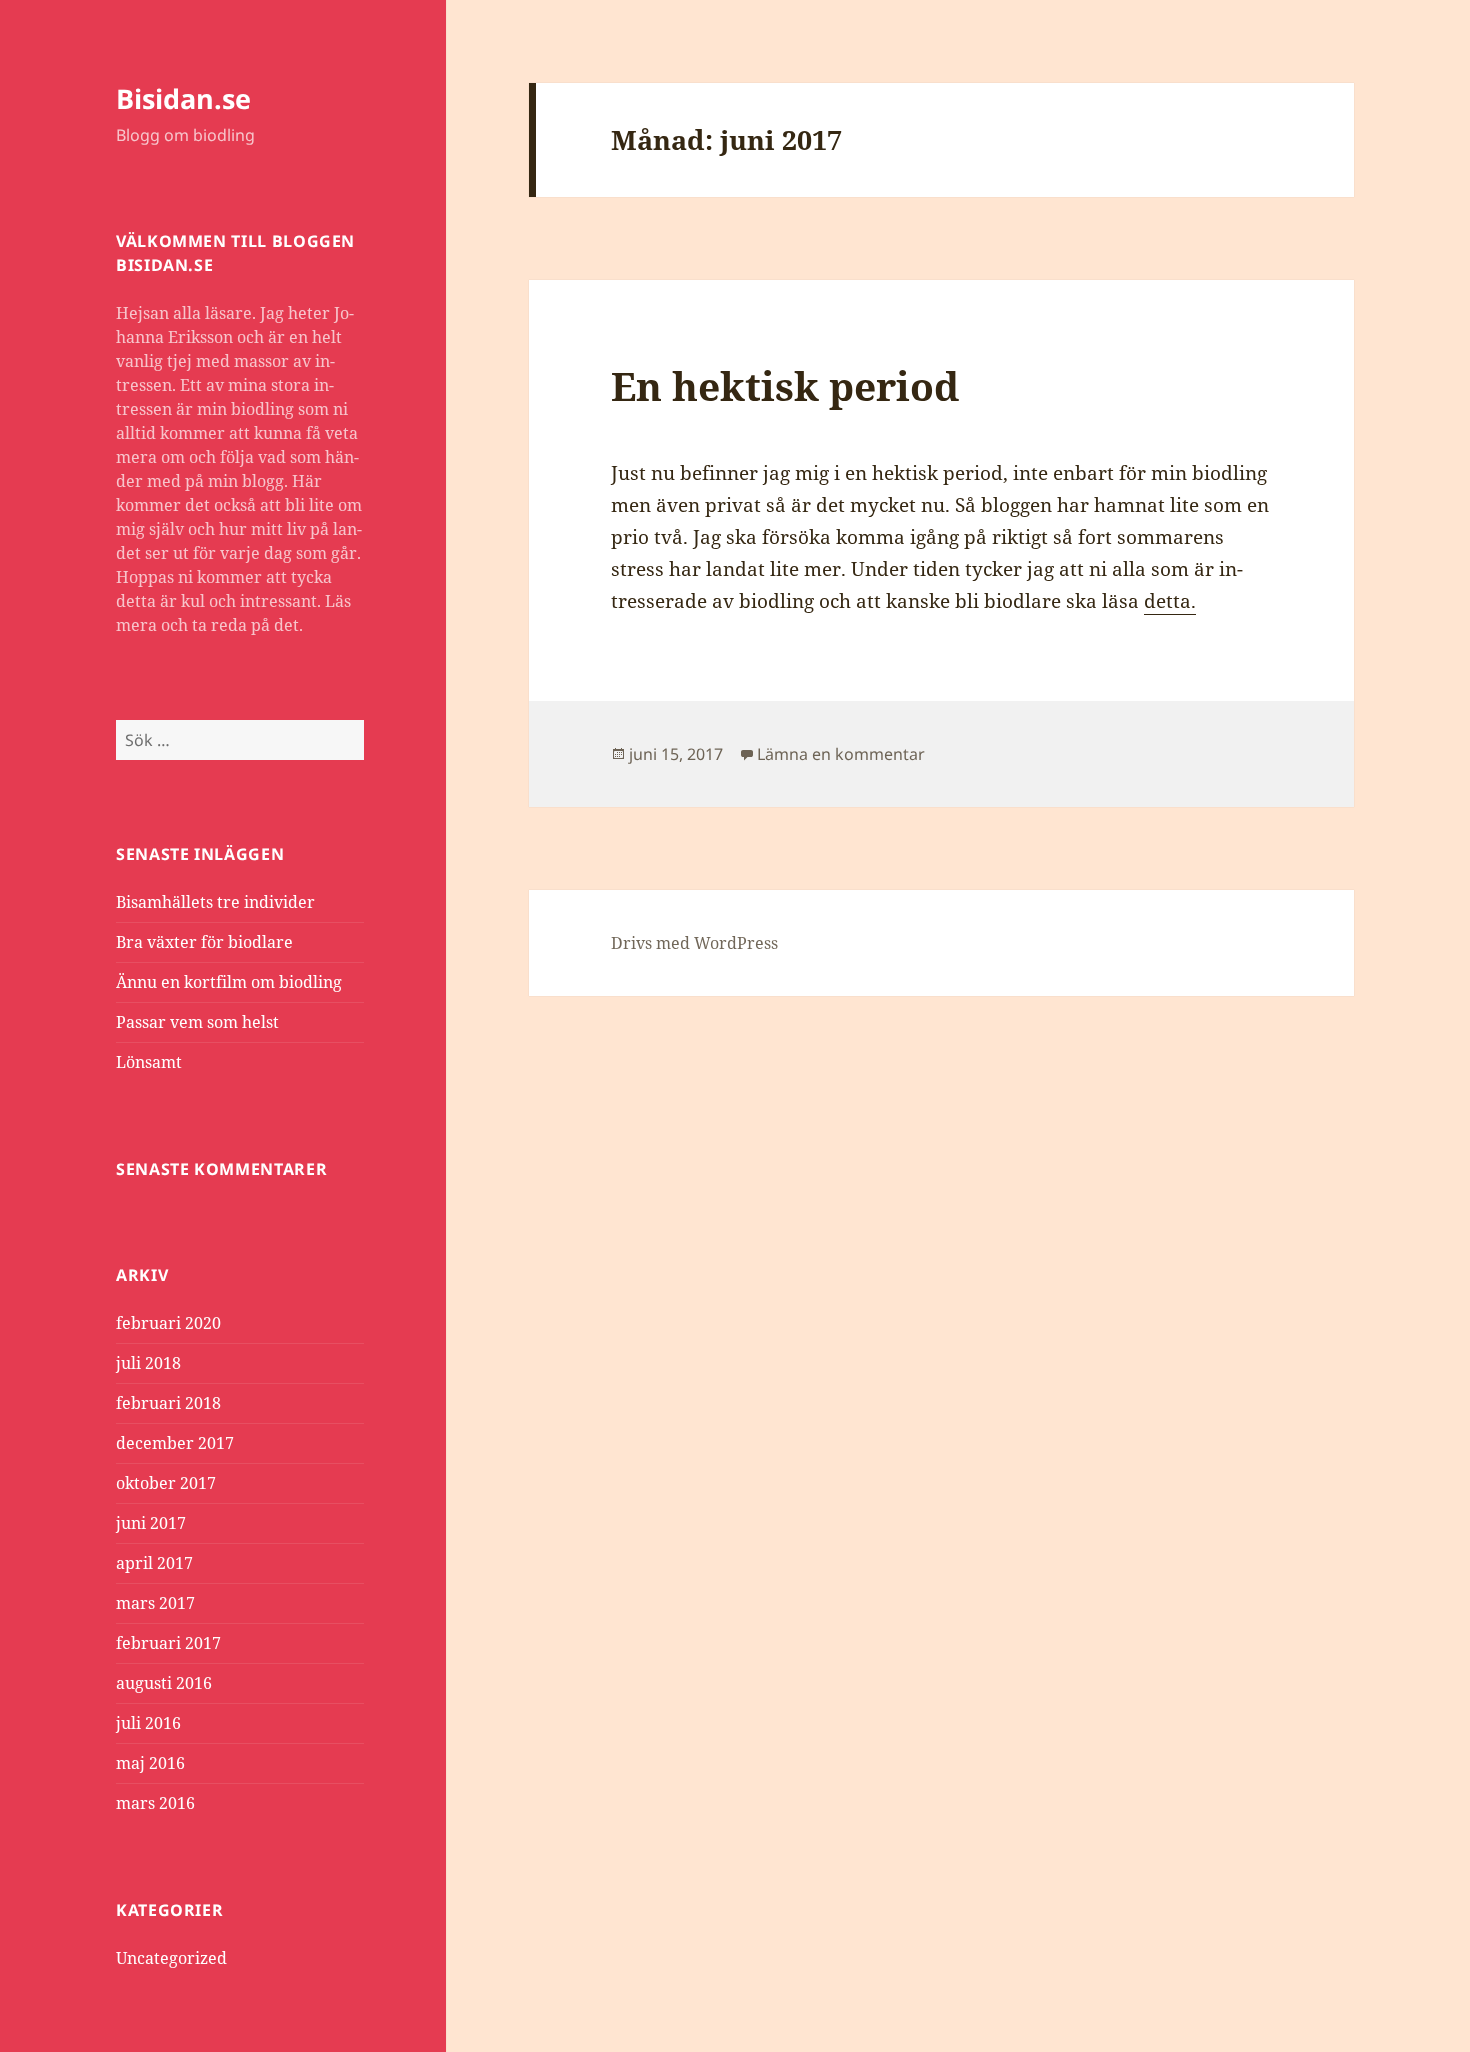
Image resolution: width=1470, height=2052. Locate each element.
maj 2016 (150, 1763)
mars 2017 (155, 1603)
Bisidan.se (183, 98)
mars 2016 (155, 1803)
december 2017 (175, 1443)
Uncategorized (171, 1958)
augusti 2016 (164, 1683)
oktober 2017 (166, 1483)
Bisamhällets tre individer (215, 902)
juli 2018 (148, 1363)
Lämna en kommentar (841, 754)
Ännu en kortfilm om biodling (229, 982)
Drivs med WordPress (694, 943)
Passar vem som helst (197, 1022)
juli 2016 (148, 1723)
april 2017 (154, 1563)
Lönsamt (149, 1062)
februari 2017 (168, 1643)
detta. (1170, 601)
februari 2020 (168, 1323)
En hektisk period (785, 385)
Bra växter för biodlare (204, 942)
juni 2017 (151, 1523)
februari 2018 (168, 1403)
